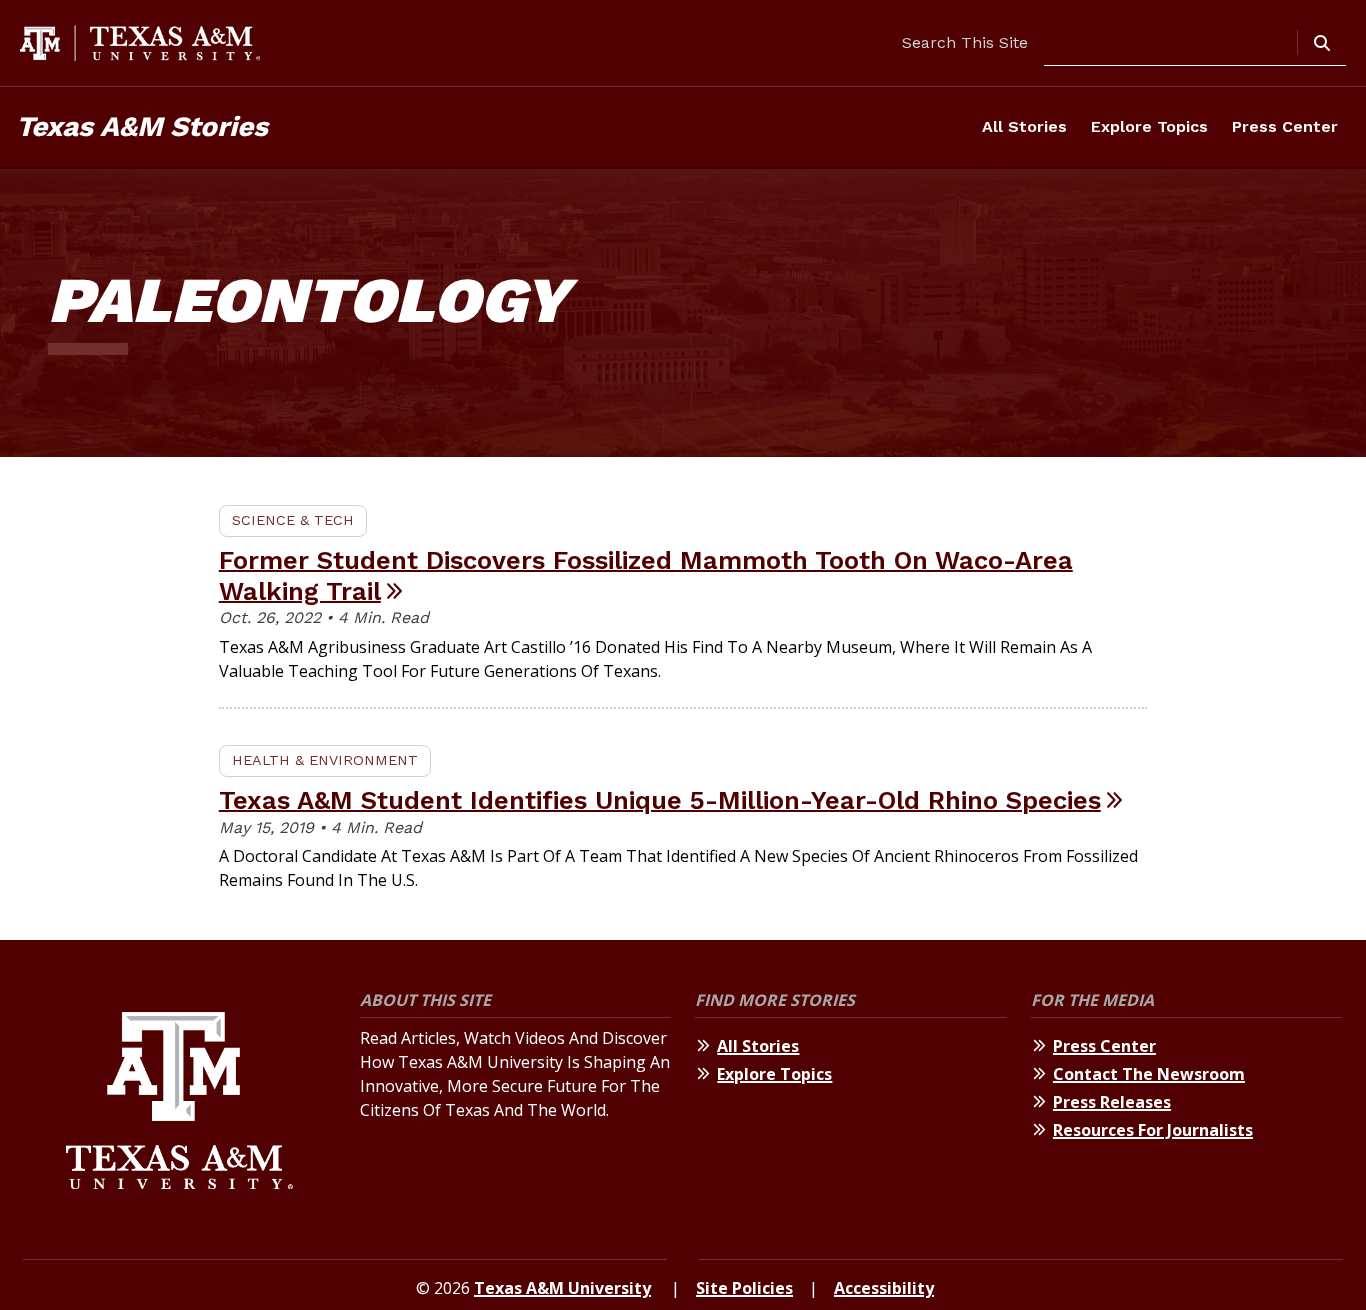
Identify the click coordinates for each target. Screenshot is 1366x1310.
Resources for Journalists (1153, 1130)
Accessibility (884, 1288)
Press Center (1285, 126)
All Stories (1024, 126)
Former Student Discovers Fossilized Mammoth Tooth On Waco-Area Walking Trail (646, 575)
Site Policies (744, 1288)
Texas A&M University (562, 1288)
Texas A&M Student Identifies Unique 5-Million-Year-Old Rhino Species (660, 800)
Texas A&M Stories (142, 126)
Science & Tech (293, 520)
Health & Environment (325, 760)
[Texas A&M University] (179, 1103)
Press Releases (1112, 1102)
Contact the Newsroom (1149, 1074)
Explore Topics (1149, 126)
